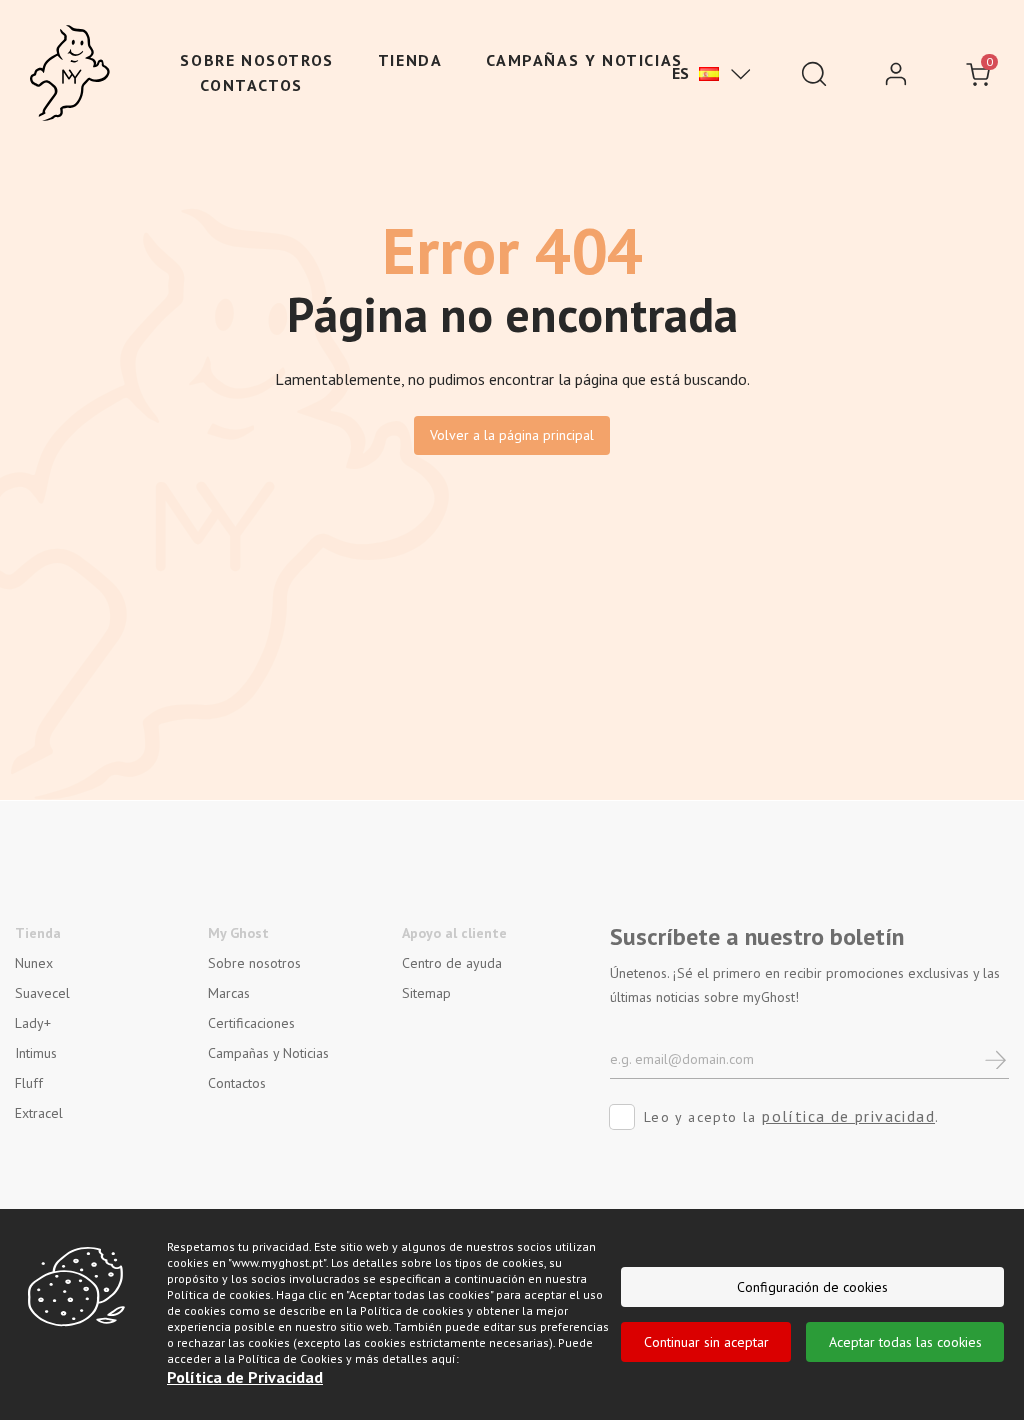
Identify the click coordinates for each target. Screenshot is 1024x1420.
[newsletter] (996, 1058)
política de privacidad (848, 1116)
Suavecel (42, 993)
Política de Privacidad (245, 1377)
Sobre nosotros (256, 60)
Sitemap (426, 993)
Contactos (251, 85)
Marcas (229, 993)
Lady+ (33, 1023)
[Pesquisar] (814, 74)
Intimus (36, 1053)
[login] (896, 74)
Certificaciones (251, 1023)
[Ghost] (70, 74)
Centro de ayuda (452, 963)
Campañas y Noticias (584, 60)
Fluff (29, 1083)
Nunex (34, 963)
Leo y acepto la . (792, 1116)
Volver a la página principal (512, 435)
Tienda (410, 60)
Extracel (39, 1113)
